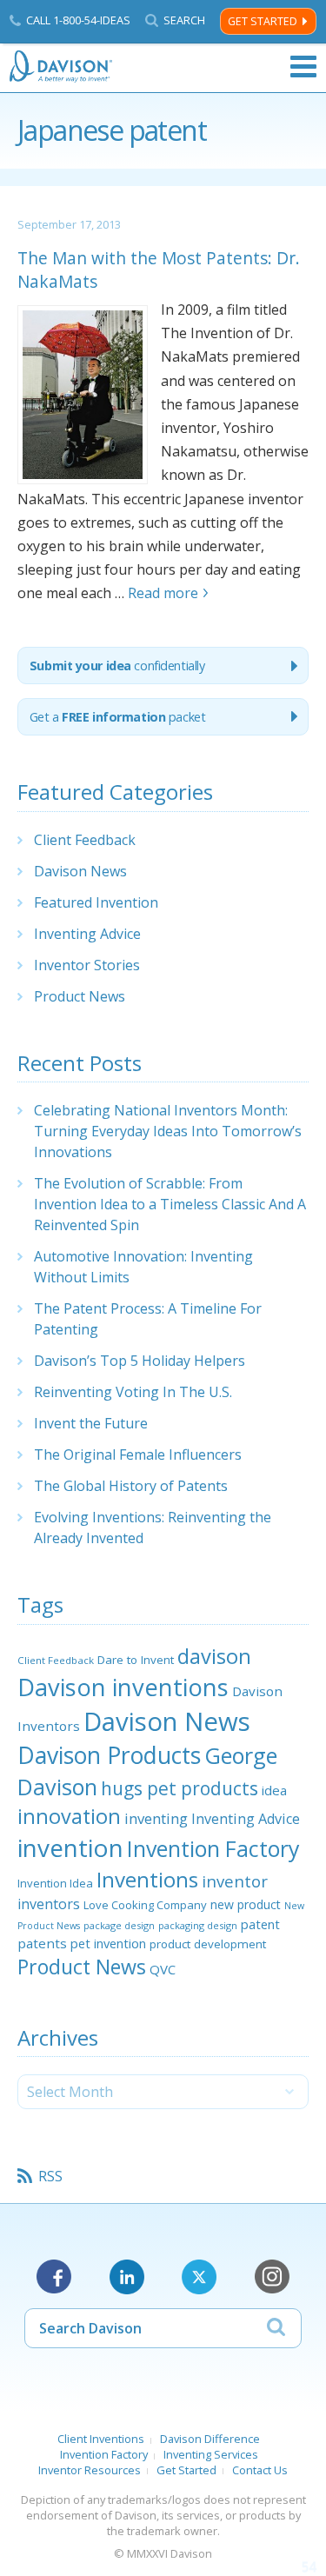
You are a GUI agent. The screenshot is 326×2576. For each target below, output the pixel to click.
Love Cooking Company (145, 1905)
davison (214, 1656)
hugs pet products (180, 1788)
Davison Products (109, 1755)
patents (42, 1943)
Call (78, 20)
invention (70, 1847)
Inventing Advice (87, 934)
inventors (49, 1904)
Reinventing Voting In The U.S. (133, 1392)
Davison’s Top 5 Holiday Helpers (140, 1361)
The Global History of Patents (131, 1486)
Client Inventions (101, 2439)
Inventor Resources (90, 2470)
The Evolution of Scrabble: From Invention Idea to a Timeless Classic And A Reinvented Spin (170, 1204)
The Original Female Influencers (138, 1454)
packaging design (198, 1925)
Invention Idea (55, 1883)
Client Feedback (85, 840)
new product (246, 1904)
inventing (156, 1818)
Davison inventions (123, 1687)
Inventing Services (211, 2454)
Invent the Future (91, 1423)
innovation (69, 1816)
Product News (80, 996)
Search (184, 20)
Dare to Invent (136, 1660)
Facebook (54, 2277)
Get (118, 717)
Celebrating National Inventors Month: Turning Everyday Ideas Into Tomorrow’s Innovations (168, 1131)
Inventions (147, 1879)
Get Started (263, 21)
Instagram (272, 2277)
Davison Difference (210, 2439)
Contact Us (260, 2470)
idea (274, 1790)
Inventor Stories (87, 965)
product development (208, 1944)
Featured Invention (96, 902)
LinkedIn (127, 2277)
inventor (235, 1881)
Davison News (80, 871)
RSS (50, 2176)
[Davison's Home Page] (62, 67)
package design (119, 1925)
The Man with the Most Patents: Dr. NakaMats (159, 270)
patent (260, 1924)
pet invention (108, 1943)
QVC (163, 1969)
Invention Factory (213, 1848)
